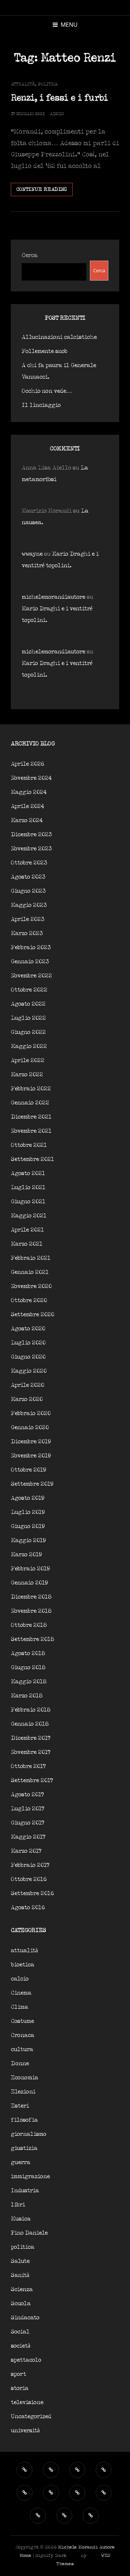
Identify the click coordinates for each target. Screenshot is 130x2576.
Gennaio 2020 (30, 1428)
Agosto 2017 (27, 1795)
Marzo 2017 (26, 1851)
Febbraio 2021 (31, 1258)
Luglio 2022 (28, 1018)
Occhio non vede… (47, 391)
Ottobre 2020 (29, 1300)
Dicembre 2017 (31, 1738)
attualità (23, 84)
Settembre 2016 (32, 1893)
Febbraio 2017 (30, 1865)
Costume (22, 2021)
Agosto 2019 (28, 1498)
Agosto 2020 (28, 1329)
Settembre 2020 (32, 1315)
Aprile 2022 (28, 1060)
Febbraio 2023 (31, 948)
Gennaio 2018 (30, 1724)
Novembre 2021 (31, 1131)
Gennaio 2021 (30, 1272)
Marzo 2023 (27, 933)
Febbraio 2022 (31, 1089)
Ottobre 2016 (29, 1879)
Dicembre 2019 (31, 1442)
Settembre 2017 (32, 1781)
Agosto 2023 (28, 877)
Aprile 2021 (27, 1230)
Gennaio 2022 (30, 1103)
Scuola (21, 2304)
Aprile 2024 (27, 806)
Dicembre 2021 (31, 1117)
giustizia (24, 2148)
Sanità (20, 2275)
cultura (22, 2049)
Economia (25, 2078)
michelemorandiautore (53, 597)
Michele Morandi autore (86, 2547)
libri (18, 2205)
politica (48, 84)
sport (18, 2374)
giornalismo (29, 2134)
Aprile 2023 (28, 919)
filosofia (24, 2120)
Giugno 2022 (28, 1032)
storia (20, 2388)
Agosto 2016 (28, 1908)
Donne (20, 2064)
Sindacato (25, 2318)
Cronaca (23, 2035)
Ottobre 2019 (29, 1470)
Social (20, 2332)
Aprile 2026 (27, 764)
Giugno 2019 (28, 1526)
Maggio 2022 (29, 1046)
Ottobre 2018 (29, 1625)
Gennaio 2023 (30, 962)
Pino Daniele (29, 2233)
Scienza (22, 2289)
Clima (19, 2007)
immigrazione (30, 2177)
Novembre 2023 (31, 849)
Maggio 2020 (29, 1371)
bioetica (23, 1965)
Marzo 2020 (27, 1399)
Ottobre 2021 (29, 1145)
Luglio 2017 (28, 1809)
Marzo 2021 (27, 1244)
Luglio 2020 (28, 1343)
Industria (25, 2191)
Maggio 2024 (29, 792)
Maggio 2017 (28, 1837)
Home (25, 2556)
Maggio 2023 (29, 905)
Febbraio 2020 (31, 1413)
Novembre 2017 (31, 1752)
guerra (21, 2162)
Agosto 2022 (28, 1004)
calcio (20, 1979)
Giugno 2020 (28, 1357)
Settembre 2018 (32, 1639)
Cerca (30, 255)
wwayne (32, 554)
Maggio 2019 (28, 1540)
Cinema (21, 1993)
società (21, 2346)
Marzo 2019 (26, 1555)
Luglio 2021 (28, 1188)
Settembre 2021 (32, 1159)
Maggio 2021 (29, 1216)
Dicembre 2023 (31, 835)
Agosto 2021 (28, 1173)
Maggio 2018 (29, 1682)
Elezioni (23, 2092)
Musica (21, 2219)
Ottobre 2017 (28, 1766)
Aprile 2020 (27, 1385)
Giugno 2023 (28, 891)
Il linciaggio (41, 405)
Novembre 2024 (31, 778)
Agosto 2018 (28, 1653)
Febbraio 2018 (31, 1710)
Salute (20, 2261)
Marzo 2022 (27, 1075)
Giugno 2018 (28, 1668)
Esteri (20, 2106)
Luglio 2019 (28, 1512)
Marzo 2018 (27, 1696)
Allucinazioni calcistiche (59, 337)
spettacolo (26, 2360)
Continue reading (44, 191)
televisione (27, 2402)
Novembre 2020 (31, 1286)
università (25, 2431)
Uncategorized (31, 2417)
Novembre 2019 (31, 1456)
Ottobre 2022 (29, 990)
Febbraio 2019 (30, 1569)
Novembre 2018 (31, 1611)
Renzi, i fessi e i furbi (59, 98)
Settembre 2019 (32, 1484)
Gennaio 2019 (29, 1583)
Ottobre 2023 (29, 863)
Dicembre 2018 (31, 1597)
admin (57, 114)
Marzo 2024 (27, 820)
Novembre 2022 (31, 976)
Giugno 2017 (28, 1823)
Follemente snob (45, 351)
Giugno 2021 (28, 1202)
